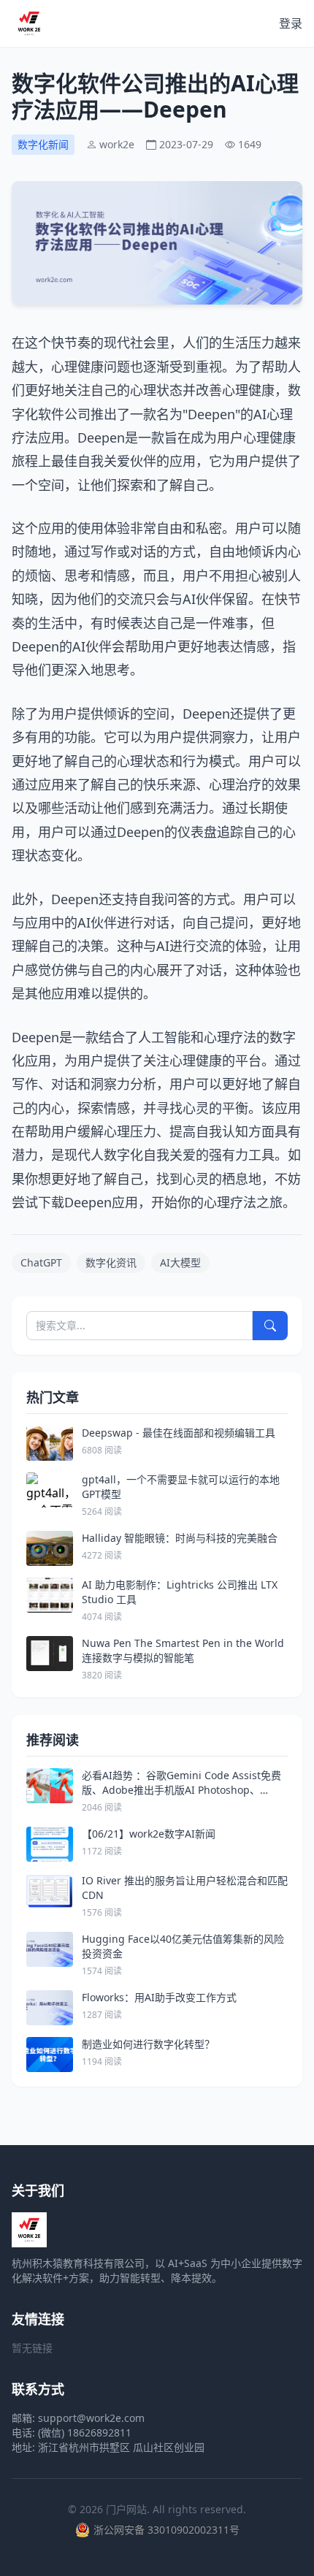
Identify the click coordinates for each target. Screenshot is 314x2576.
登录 (291, 23)
